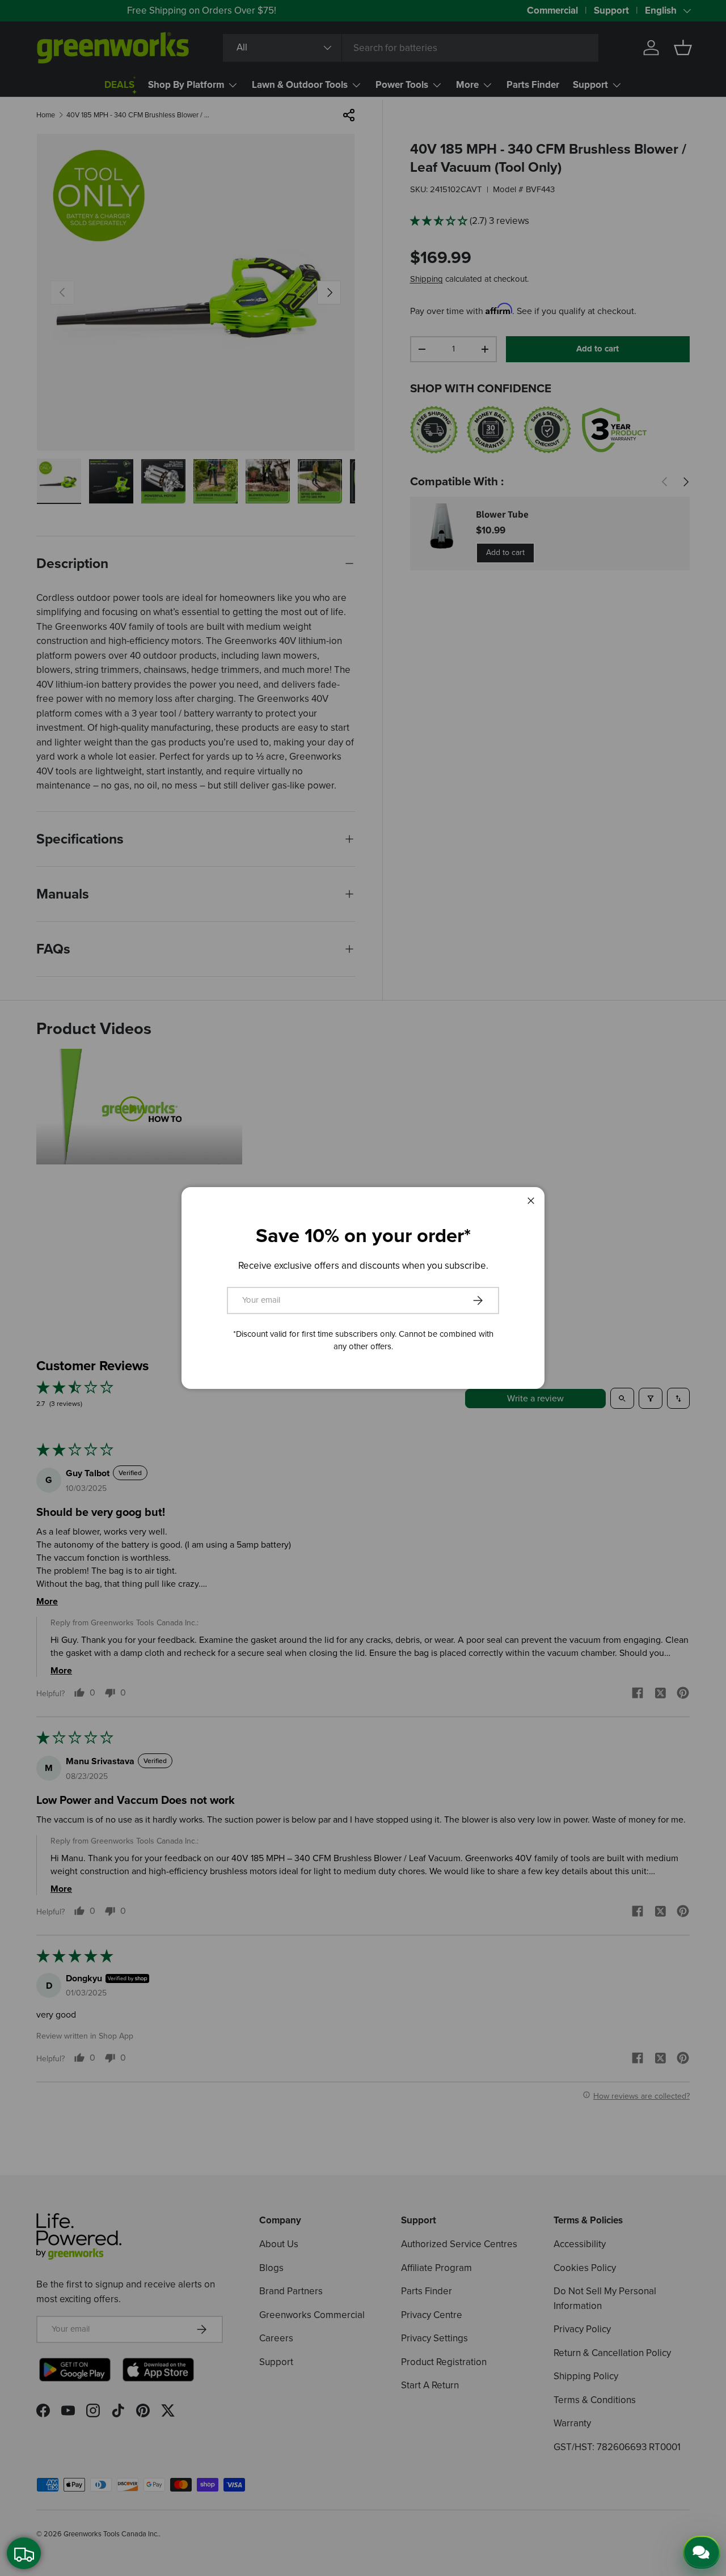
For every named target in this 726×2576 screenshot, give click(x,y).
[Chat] (702, 2552)
